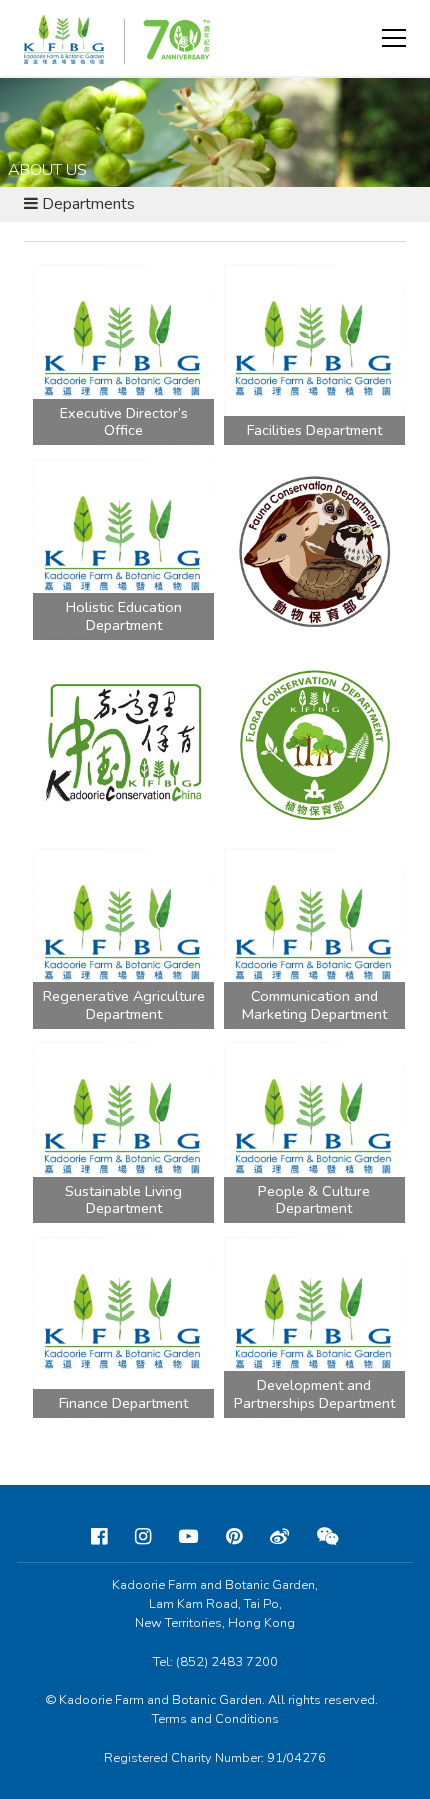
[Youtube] (188, 1537)
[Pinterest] (234, 1537)
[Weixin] (328, 1537)
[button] (394, 38)
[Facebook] (99, 1537)
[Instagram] (143, 1537)
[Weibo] (279, 1537)
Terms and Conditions (215, 1719)
